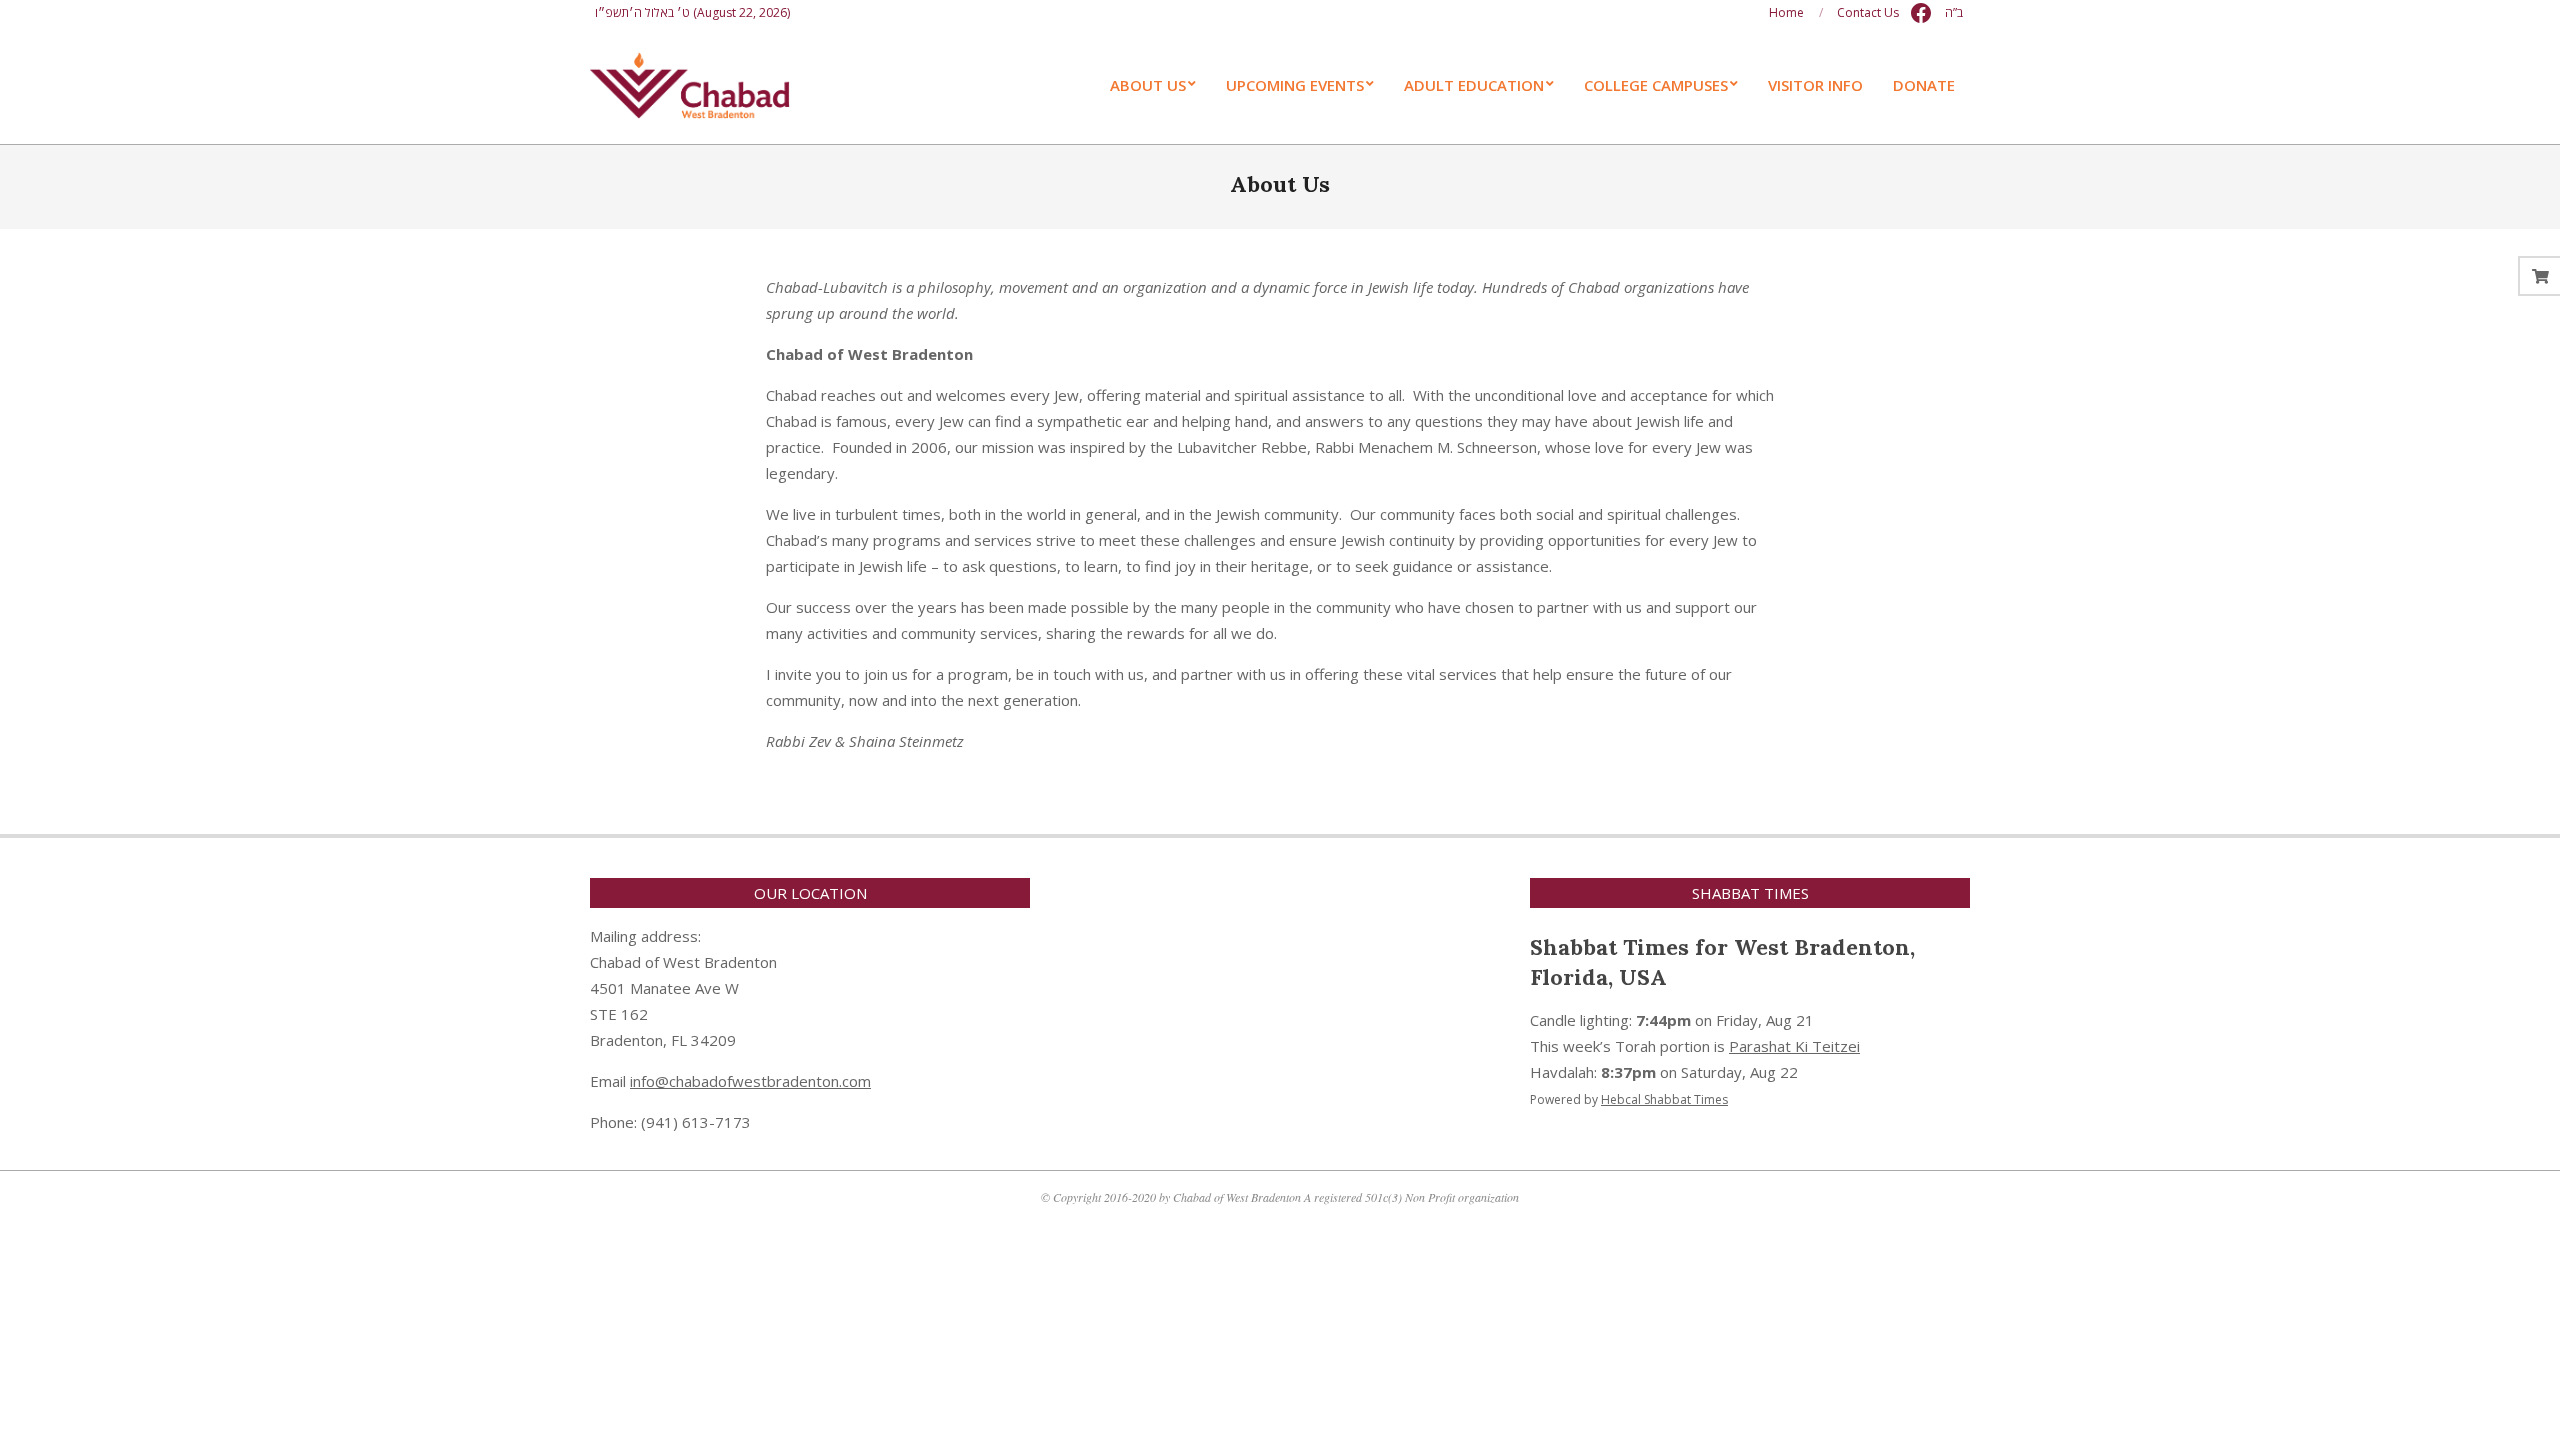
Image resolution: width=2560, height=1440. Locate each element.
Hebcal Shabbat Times (1664, 1099)
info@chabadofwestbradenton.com (750, 1081)
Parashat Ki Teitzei (1794, 1046)
